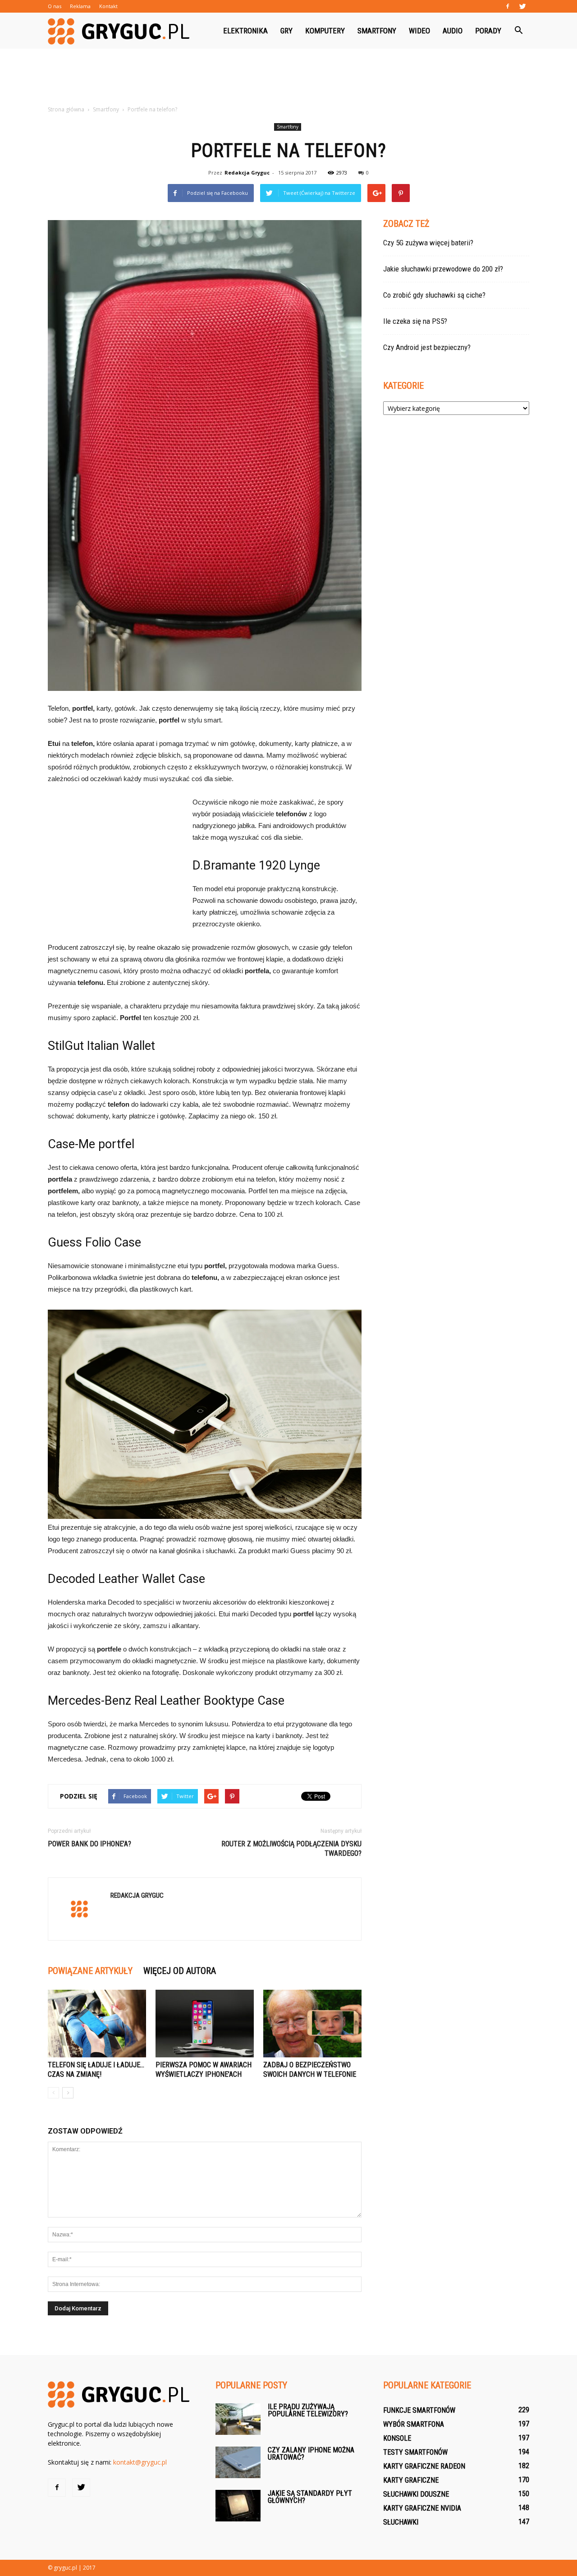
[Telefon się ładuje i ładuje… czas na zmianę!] (97, 2024)
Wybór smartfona (414, 2424)
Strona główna (66, 109)
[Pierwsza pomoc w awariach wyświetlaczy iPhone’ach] (205, 2024)
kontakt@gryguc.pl (140, 2462)
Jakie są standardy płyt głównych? (310, 2497)
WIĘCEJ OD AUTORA (180, 1971)
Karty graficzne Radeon (424, 2466)
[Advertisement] (288, 80)
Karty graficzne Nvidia (422, 2508)
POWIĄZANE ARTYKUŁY (90, 1971)
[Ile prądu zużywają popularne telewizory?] (238, 2419)
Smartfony (377, 31)
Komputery (325, 31)
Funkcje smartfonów (419, 2410)
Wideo (419, 31)
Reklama (80, 6)
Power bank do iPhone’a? (89, 1844)
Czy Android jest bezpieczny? (427, 347)
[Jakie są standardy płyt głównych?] (238, 2506)
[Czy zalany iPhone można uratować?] (238, 2462)
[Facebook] (508, 6)
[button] (518, 31)
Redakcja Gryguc (247, 172)
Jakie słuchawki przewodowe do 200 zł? (443, 269)
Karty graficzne (411, 2480)
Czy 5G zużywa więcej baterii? (428, 243)
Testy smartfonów (415, 2452)
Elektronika (245, 31)
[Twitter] (522, 6)
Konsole (397, 2438)
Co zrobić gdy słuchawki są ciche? (434, 295)
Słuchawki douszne (416, 2494)
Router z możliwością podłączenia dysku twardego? (291, 1849)
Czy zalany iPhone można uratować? (311, 2454)
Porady (488, 31)
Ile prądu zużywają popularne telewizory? (308, 2410)
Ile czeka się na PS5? (415, 321)
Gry (286, 31)
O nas (55, 6)
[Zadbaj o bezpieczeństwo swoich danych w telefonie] (312, 2024)
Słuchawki (401, 2522)
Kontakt (108, 6)
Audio (453, 31)
